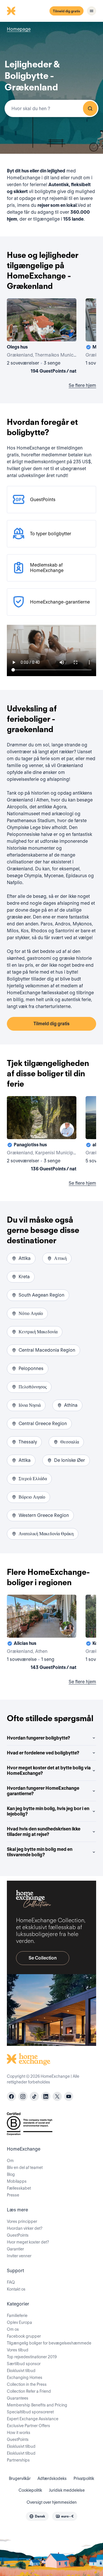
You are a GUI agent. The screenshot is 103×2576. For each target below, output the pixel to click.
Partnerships (18, 2460)
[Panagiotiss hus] (42, 1135)
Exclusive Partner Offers (28, 2426)
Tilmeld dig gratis (67, 11)
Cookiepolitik (30, 2490)
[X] (57, 2096)
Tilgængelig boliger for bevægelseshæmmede (49, 2343)
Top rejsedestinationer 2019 (32, 2357)
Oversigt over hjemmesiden (52, 2502)
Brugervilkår (20, 2478)
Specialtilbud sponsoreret (30, 2412)
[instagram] (23, 2096)
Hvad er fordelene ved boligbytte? (43, 1753)
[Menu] (92, 11)
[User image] (67, 332)
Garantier (15, 2249)
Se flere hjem (82, 385)
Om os (13, 2329)
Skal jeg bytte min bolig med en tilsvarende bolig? (40, 1852)
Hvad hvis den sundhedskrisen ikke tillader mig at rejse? (44, 1832)
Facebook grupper (24, 2336)
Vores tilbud (18, 2350)
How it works (19, 2433)
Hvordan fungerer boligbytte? (38, 1738)
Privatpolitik (84, 2478)
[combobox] (51, 108)
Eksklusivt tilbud (21, 2371)
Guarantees (18, 2398)
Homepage (19, 29)
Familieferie (17, 2316)
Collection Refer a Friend (29, 2391)
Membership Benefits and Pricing (37, 2405)
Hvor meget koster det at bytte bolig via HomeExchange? (49, 1770)
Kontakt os (16, 2289)
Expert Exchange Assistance (33, 2419)
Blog (11, 2174)
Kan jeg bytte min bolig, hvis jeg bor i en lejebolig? (48, 1811)
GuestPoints (18, 2235)
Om (10, 2161)
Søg (90, 108)
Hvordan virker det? (25, 2228)
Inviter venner (19, 2256)
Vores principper (22, 2221)
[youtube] (69, 2096)
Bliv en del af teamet (25, 2168)
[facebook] (11, 2096)
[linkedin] (46, 2096)
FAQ (11, 2282)
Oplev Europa (19, 2322)
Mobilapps (17, 2181)
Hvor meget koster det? (28, 2242)
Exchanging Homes (25, 2377)
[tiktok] (34, 2096)
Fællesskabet (19, 2188)
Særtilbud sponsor (24, 2364)
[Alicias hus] (42, 1633)
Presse (13, 2195)
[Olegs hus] (42, 337)
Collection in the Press (27, 2384)
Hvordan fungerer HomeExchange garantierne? (43, 1791)
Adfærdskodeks (52, 2478)
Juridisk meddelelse (67, 2490)
